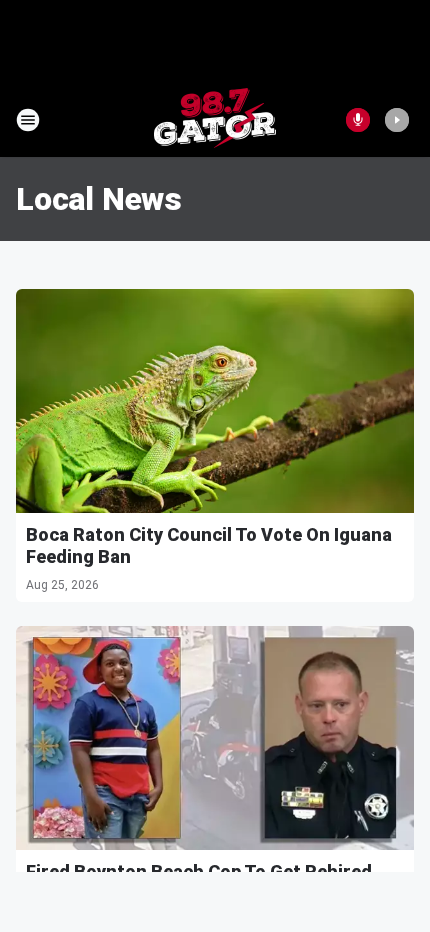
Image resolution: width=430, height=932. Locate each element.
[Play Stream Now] (397, 120)
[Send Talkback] (358, 120)
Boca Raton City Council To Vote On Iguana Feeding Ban (209, 545)
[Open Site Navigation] (28, 120)
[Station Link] (215, 120)
